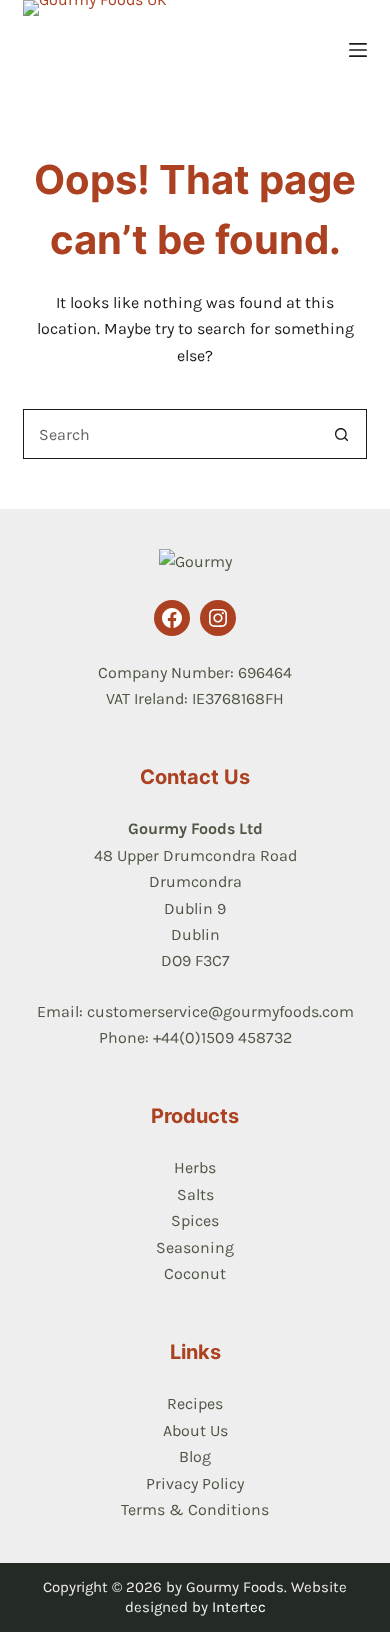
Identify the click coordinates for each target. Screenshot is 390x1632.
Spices (195, 1220)
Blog (195, 1456)
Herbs (195, 1167)
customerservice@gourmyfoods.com (220, 1011)
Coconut (195, 1273)
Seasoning (195, 1247)
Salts (195, 1194)
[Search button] (342, 434)
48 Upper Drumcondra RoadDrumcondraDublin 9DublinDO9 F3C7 (195, 908)
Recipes (195, 1403)
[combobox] (170, 434)
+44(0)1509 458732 (222, 1037)
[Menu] (358, 50)
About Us (195, 1430)
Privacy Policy (195, 1483)
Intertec (239, 1607)
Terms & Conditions (195, 1509)
